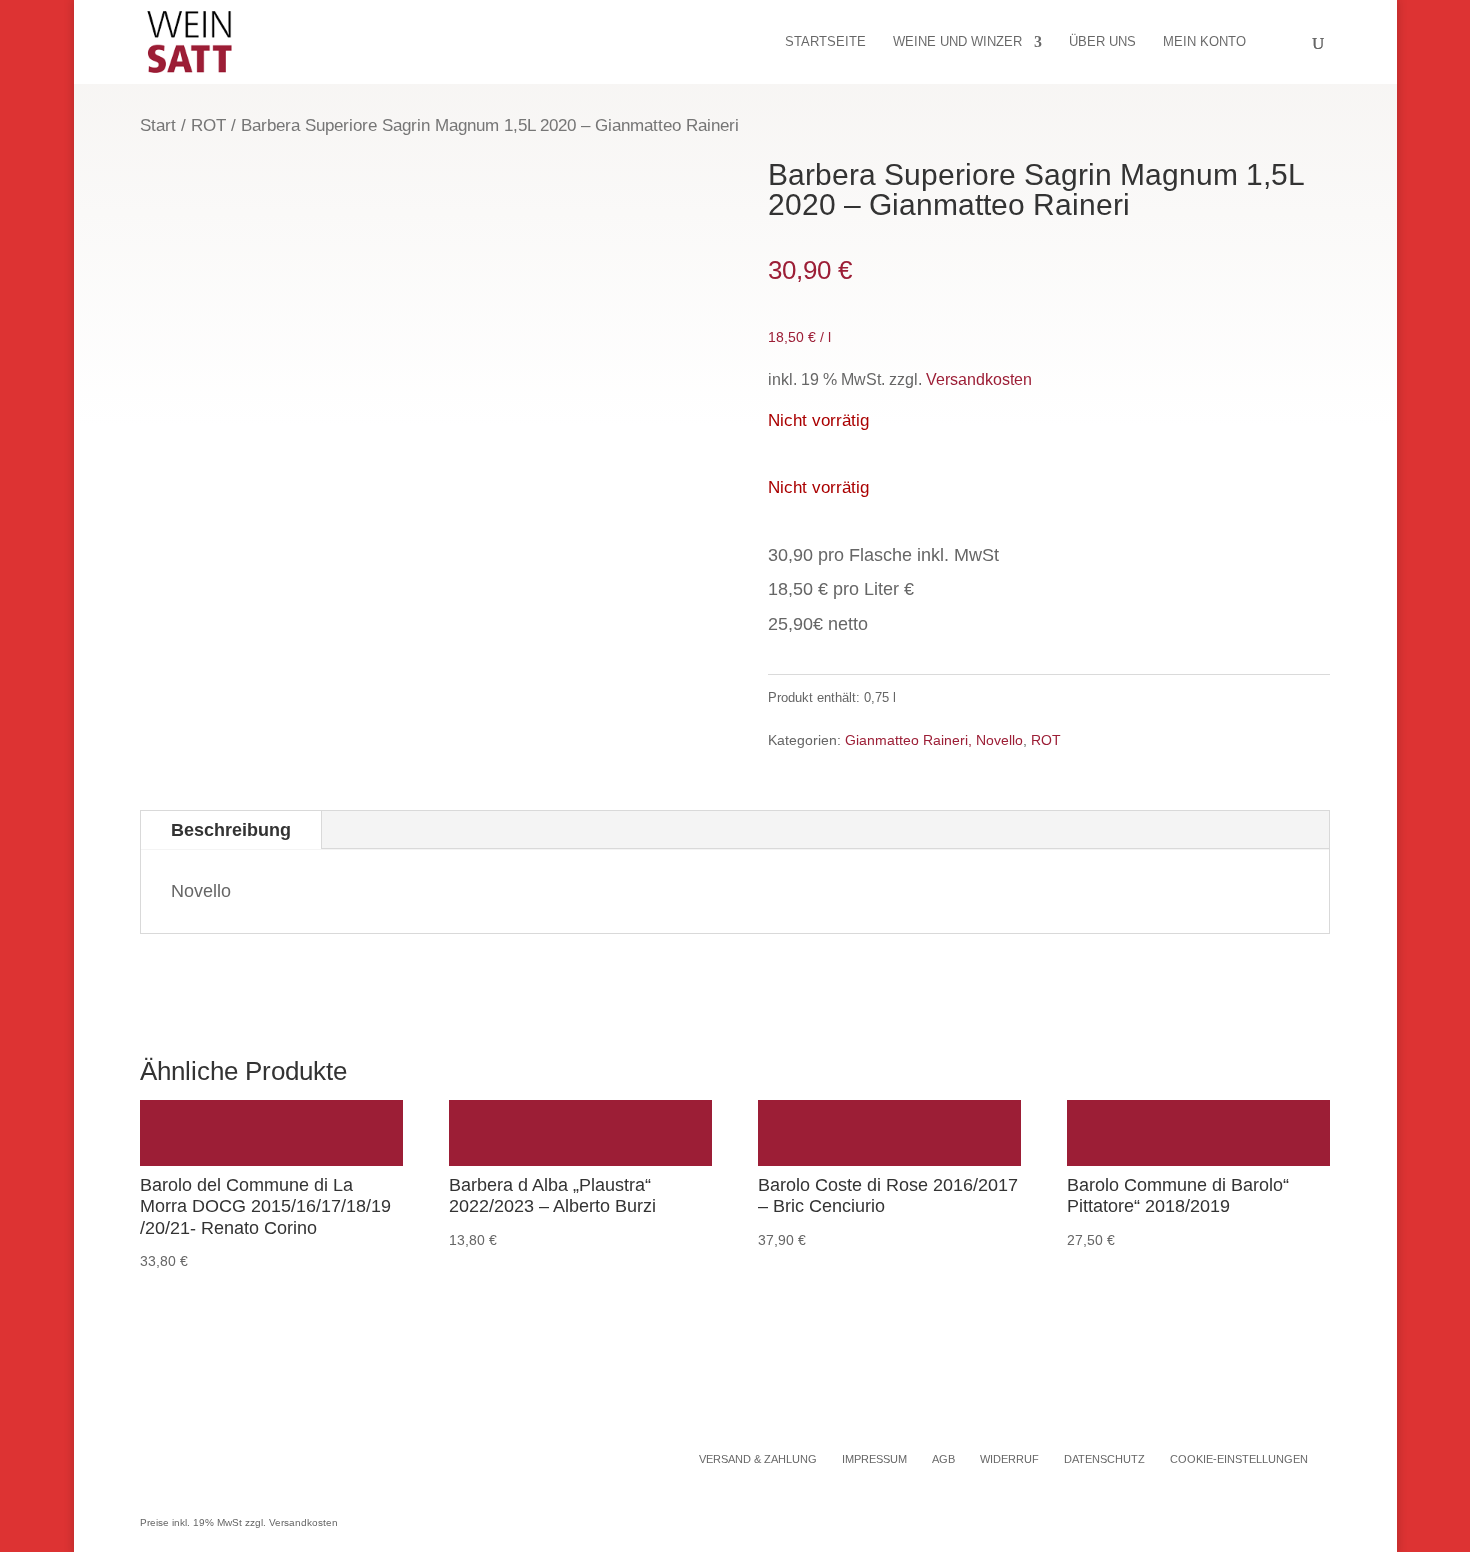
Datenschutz (1104, 1459)
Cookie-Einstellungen (1239, 1459)
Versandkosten (979, 379)
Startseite (825, 42)
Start (158, 125)
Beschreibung (231, 830)
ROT (208, 125)
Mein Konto (1204, 42)
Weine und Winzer (957, 42)
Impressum (874, 1459)
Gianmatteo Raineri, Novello (934, 740)
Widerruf (1009, 1459)
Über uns (1102, 42)
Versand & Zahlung (758, 1459)
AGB (943, 1459)
